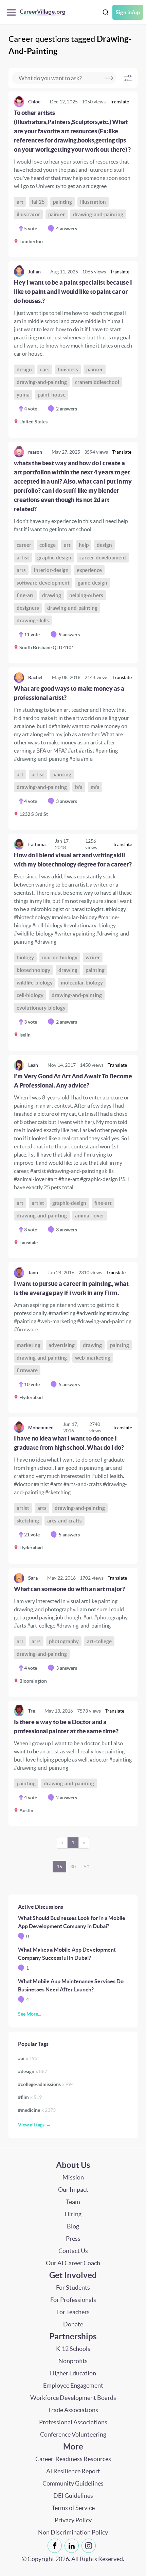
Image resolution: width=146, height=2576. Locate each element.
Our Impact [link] (73, 2190)
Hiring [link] (73, 2214)
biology (25, 957)
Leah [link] (33, 1065)
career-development (103, 558)
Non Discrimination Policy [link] (73, 2532)
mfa (95, 787)
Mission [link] (73, 2177)
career (24, 545)
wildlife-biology (35, 983)
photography (64, 1641)
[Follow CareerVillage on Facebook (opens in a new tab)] (56, 2546)
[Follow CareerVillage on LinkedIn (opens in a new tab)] (73, 2546)
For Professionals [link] (73, 2300)
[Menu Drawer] (13, 12)
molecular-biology (82, 983)
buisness (68, 369)
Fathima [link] (37, 844)
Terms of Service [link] (73, 2508)
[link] (73, 174)
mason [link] (35, 452)
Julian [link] (34, 272)
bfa (79, 787)
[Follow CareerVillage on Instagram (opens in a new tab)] (90, 2546)
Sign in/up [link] (128, 12)
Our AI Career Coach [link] (73, 2263)
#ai (28, 2058)
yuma (23, 395)
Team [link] (73, 2202)
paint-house (52, 395)
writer (93, 957)
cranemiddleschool (97, 382)
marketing (29, 1345)
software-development (43, 583)
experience (89, 570)
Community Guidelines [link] (73, 2483)
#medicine (37, 2110)
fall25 (38, 202)
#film (30, 2097)
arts (21, 570)
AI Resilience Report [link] (73, 2471)
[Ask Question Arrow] (109, 78)
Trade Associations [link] (73, 2410)
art (20, 202)
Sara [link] (33, 1578)
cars (45, 369)
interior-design (51, 570)
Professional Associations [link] (73, 2422)
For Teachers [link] (73, 2312)
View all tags (31, 2125)
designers (28, 608)
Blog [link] (73, 2226)
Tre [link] (32, 1711)
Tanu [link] (33, 1273)
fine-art (25, 595)
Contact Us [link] (73, 2251)
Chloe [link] (34, 102)
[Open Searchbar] (106, 12)
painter (57, 214)
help (84, 545)
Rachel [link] (35, 677)
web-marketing (93, 1358)
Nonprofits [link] (73, 2361)
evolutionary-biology (41, 1008)
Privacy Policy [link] (73, 2520)
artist (23, 558)
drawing (52, 595)
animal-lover (90, 1216)
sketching (28, 1521)
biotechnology (33, 970)
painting (62, 202)
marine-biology (60, 957)
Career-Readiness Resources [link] (73, 2459)
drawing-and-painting (98, 214)
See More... (30, 2014)
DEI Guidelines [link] (73, 2496)
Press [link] (73, 2238)
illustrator (28, 214)
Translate (119, 102)
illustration (93, 202)
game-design (93, 583)
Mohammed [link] (41, 1428)
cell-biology (30, 995)
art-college (99, 1641)
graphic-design (54, 558)
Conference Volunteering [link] (73, 2434)
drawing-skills (33, 620)
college (48, 545)
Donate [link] (73, 2324)
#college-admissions (46, 2084)
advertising (62, 1345)
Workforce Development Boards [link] (73, 2398)
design (24, 369)
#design (33, 2071)
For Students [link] (73, 2287)
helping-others (86, 595)
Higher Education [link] (73, 2373)
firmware (27, 1370)
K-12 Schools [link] (73, 2349)
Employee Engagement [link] (73, 2385)
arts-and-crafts (65, 1521)
